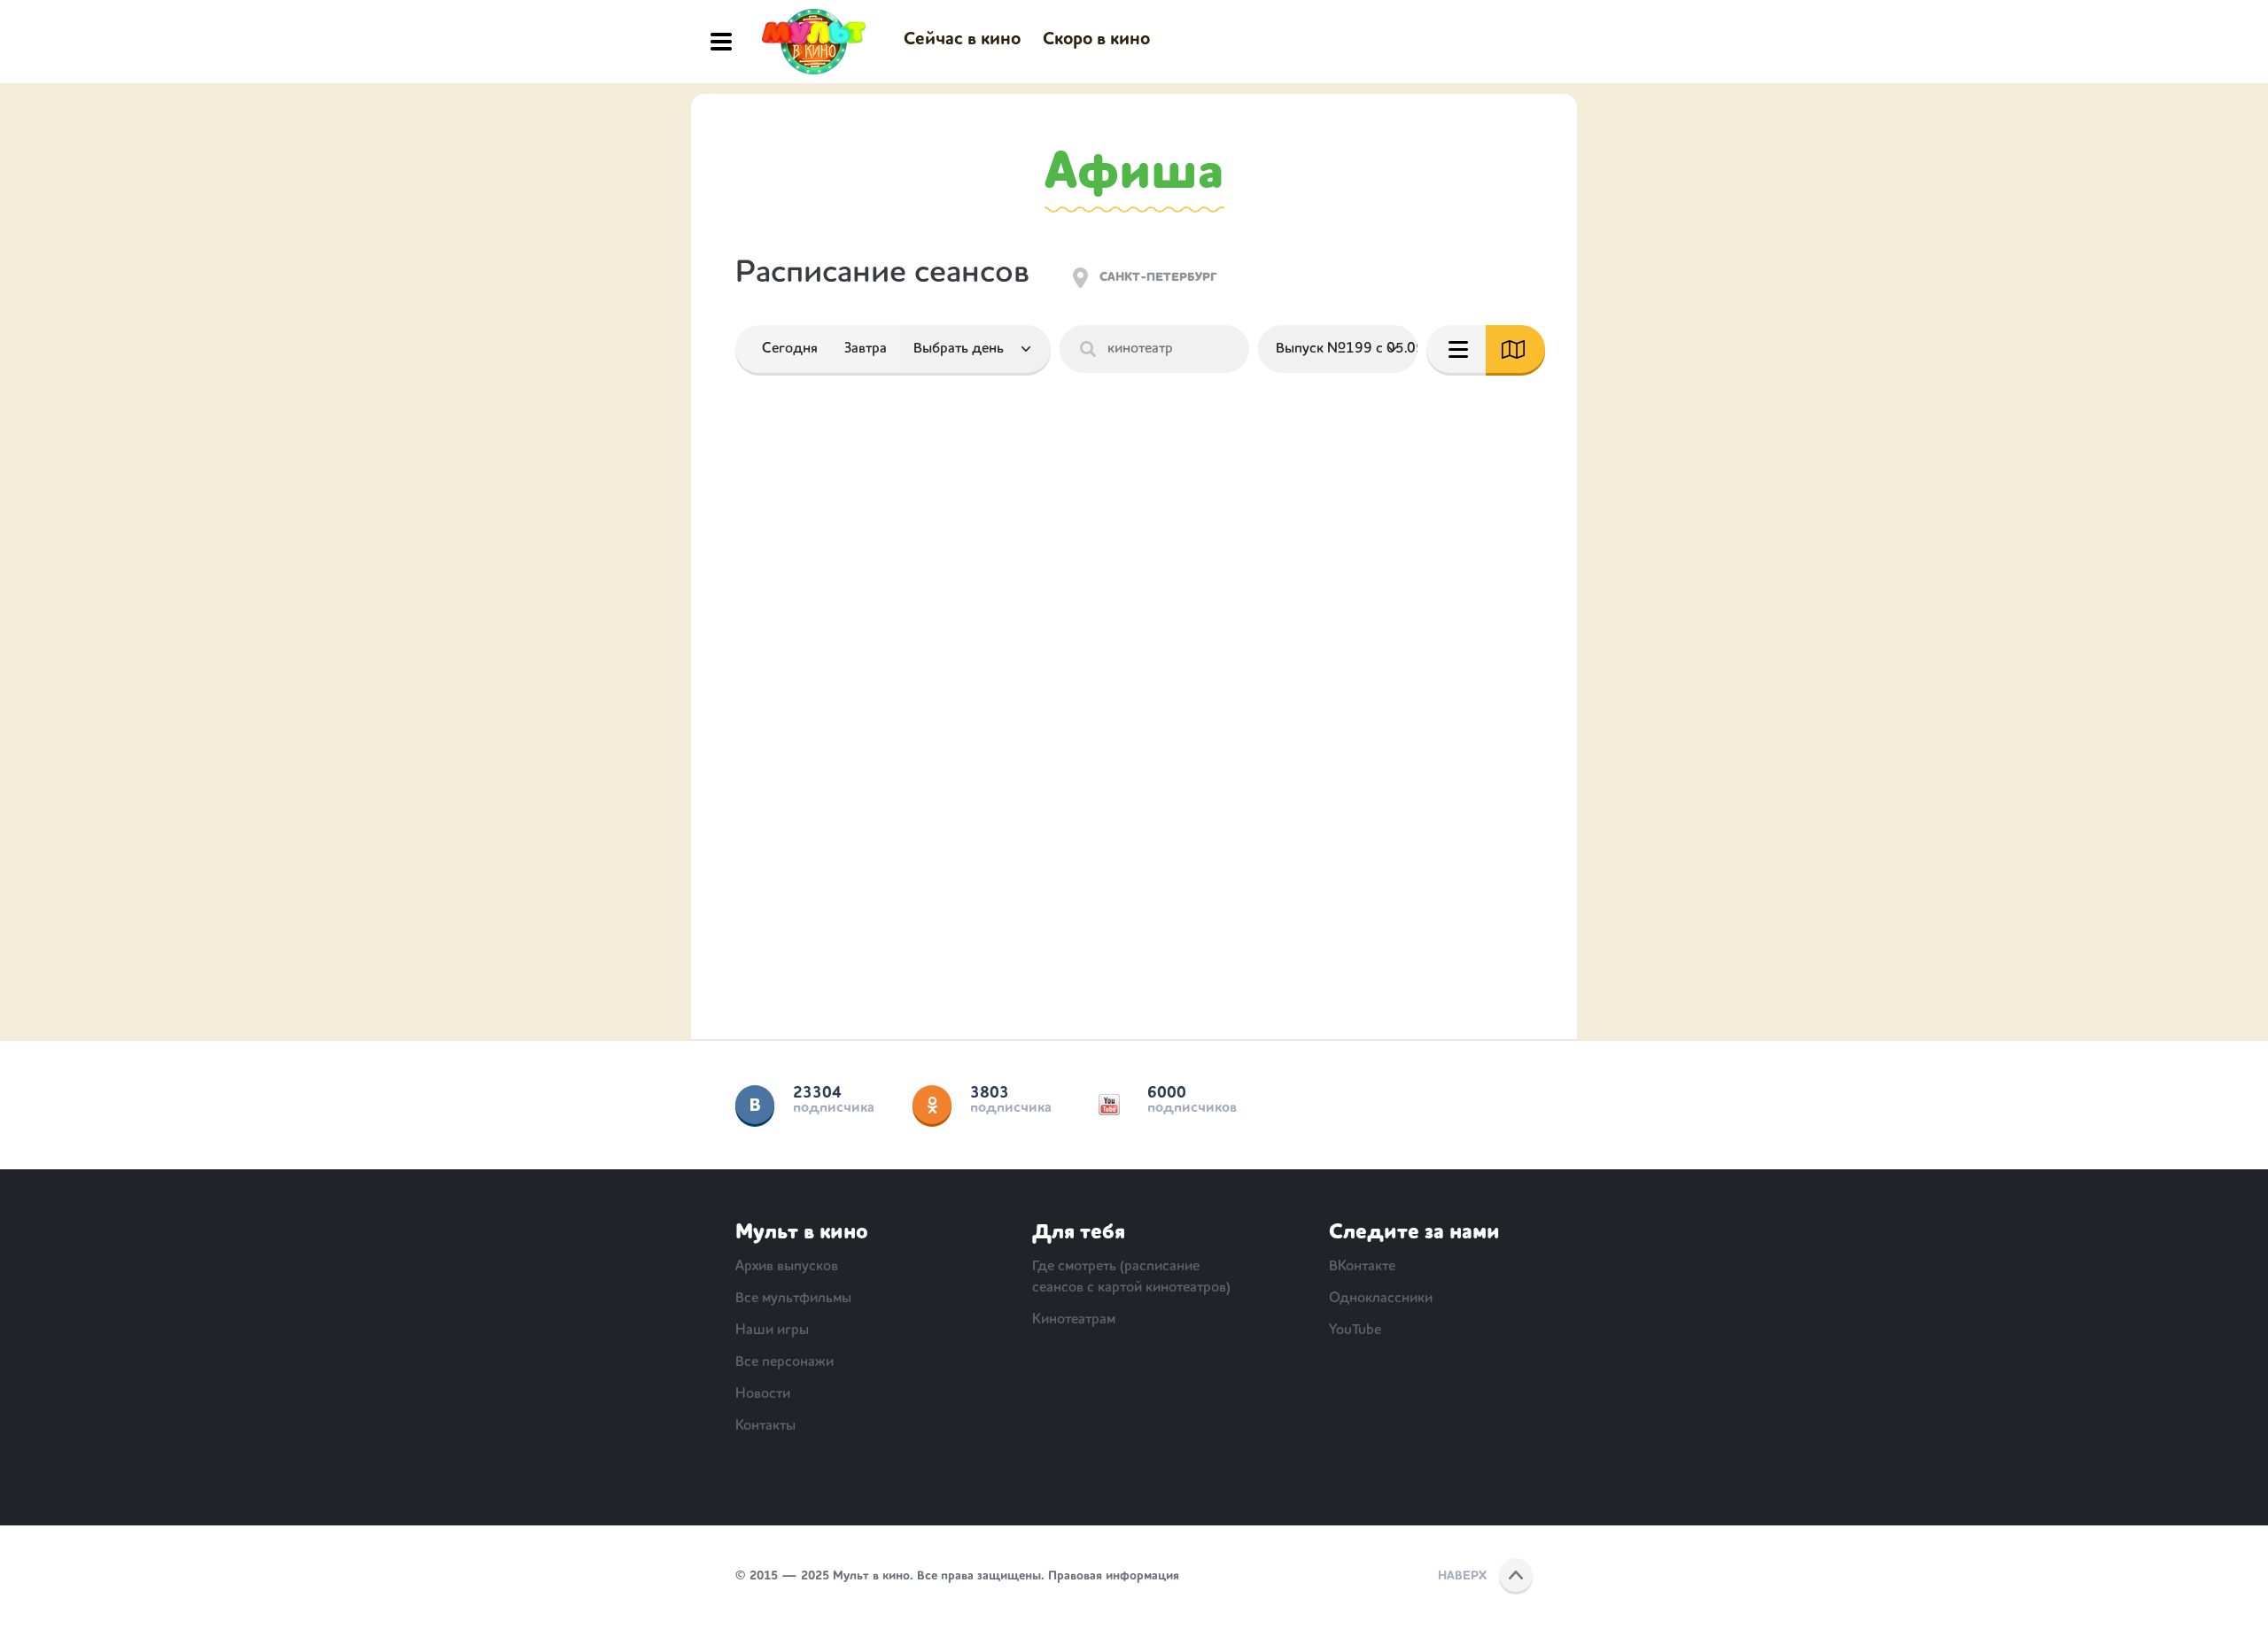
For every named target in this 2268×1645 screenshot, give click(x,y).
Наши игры (772, 1331)
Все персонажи (784, 1362)
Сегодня (790, 349)
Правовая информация (1114, 1576)
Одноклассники (932, 1105)
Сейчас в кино (962, 40)
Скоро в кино (1096, 40)
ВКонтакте (755, 1105)
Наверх (1462, 1576)
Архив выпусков (787, 1267)
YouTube (1109, 1105)
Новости (763, 1394)
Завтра (866, 349)
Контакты (765, 1426)
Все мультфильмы (793, 1299)
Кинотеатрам (1074, 1320)
